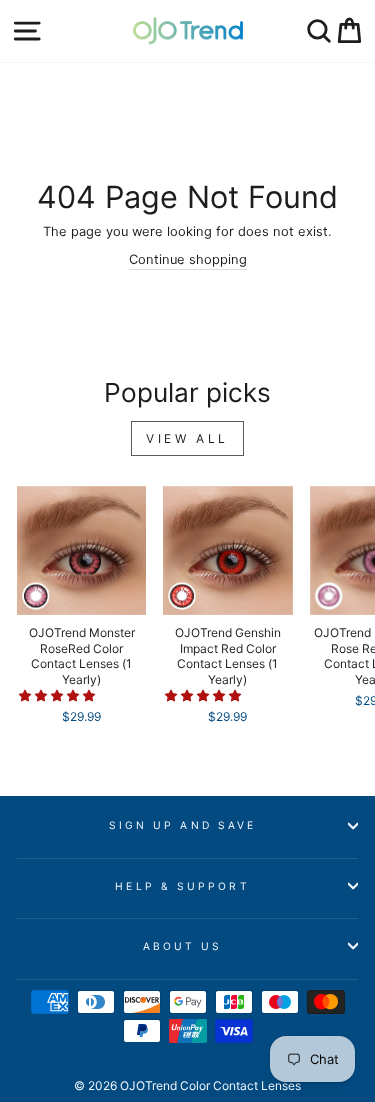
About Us (183, 946)
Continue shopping (188, 259)
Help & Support (182, 886)
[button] (58, 695)
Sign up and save (182, 825)
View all (187, 438)
